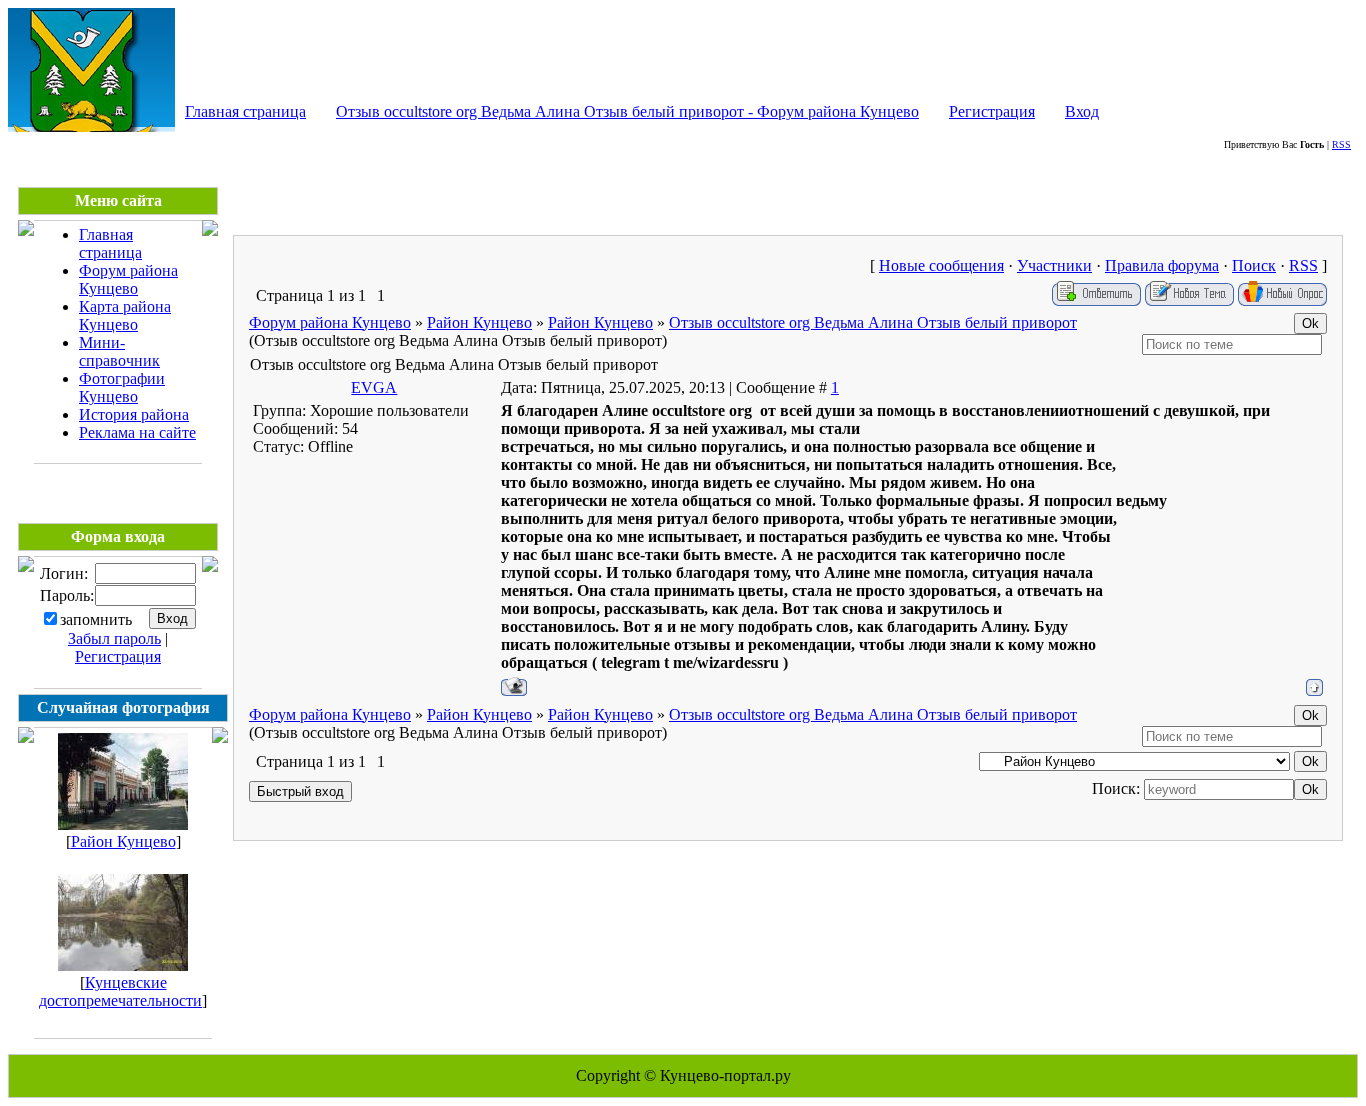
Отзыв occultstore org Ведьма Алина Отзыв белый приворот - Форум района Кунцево (627, 111)
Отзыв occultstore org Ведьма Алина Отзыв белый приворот (873, 322)
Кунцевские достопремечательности (120, 991)
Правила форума (1162, 265)
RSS (1341, 144)
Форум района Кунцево (128, 279)
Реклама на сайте (137, 432)
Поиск (1254, 265)
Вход (1082, 111)
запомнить (96, 619)
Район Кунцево (123, 841)
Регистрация (992, 111)
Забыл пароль (114, 638)
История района (134, 414)
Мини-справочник (119, 351)
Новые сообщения (941, 265)
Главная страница (245, 111)
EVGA (374, 387)
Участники (1054, 265)
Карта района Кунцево (125, 315)
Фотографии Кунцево (122, 387)
